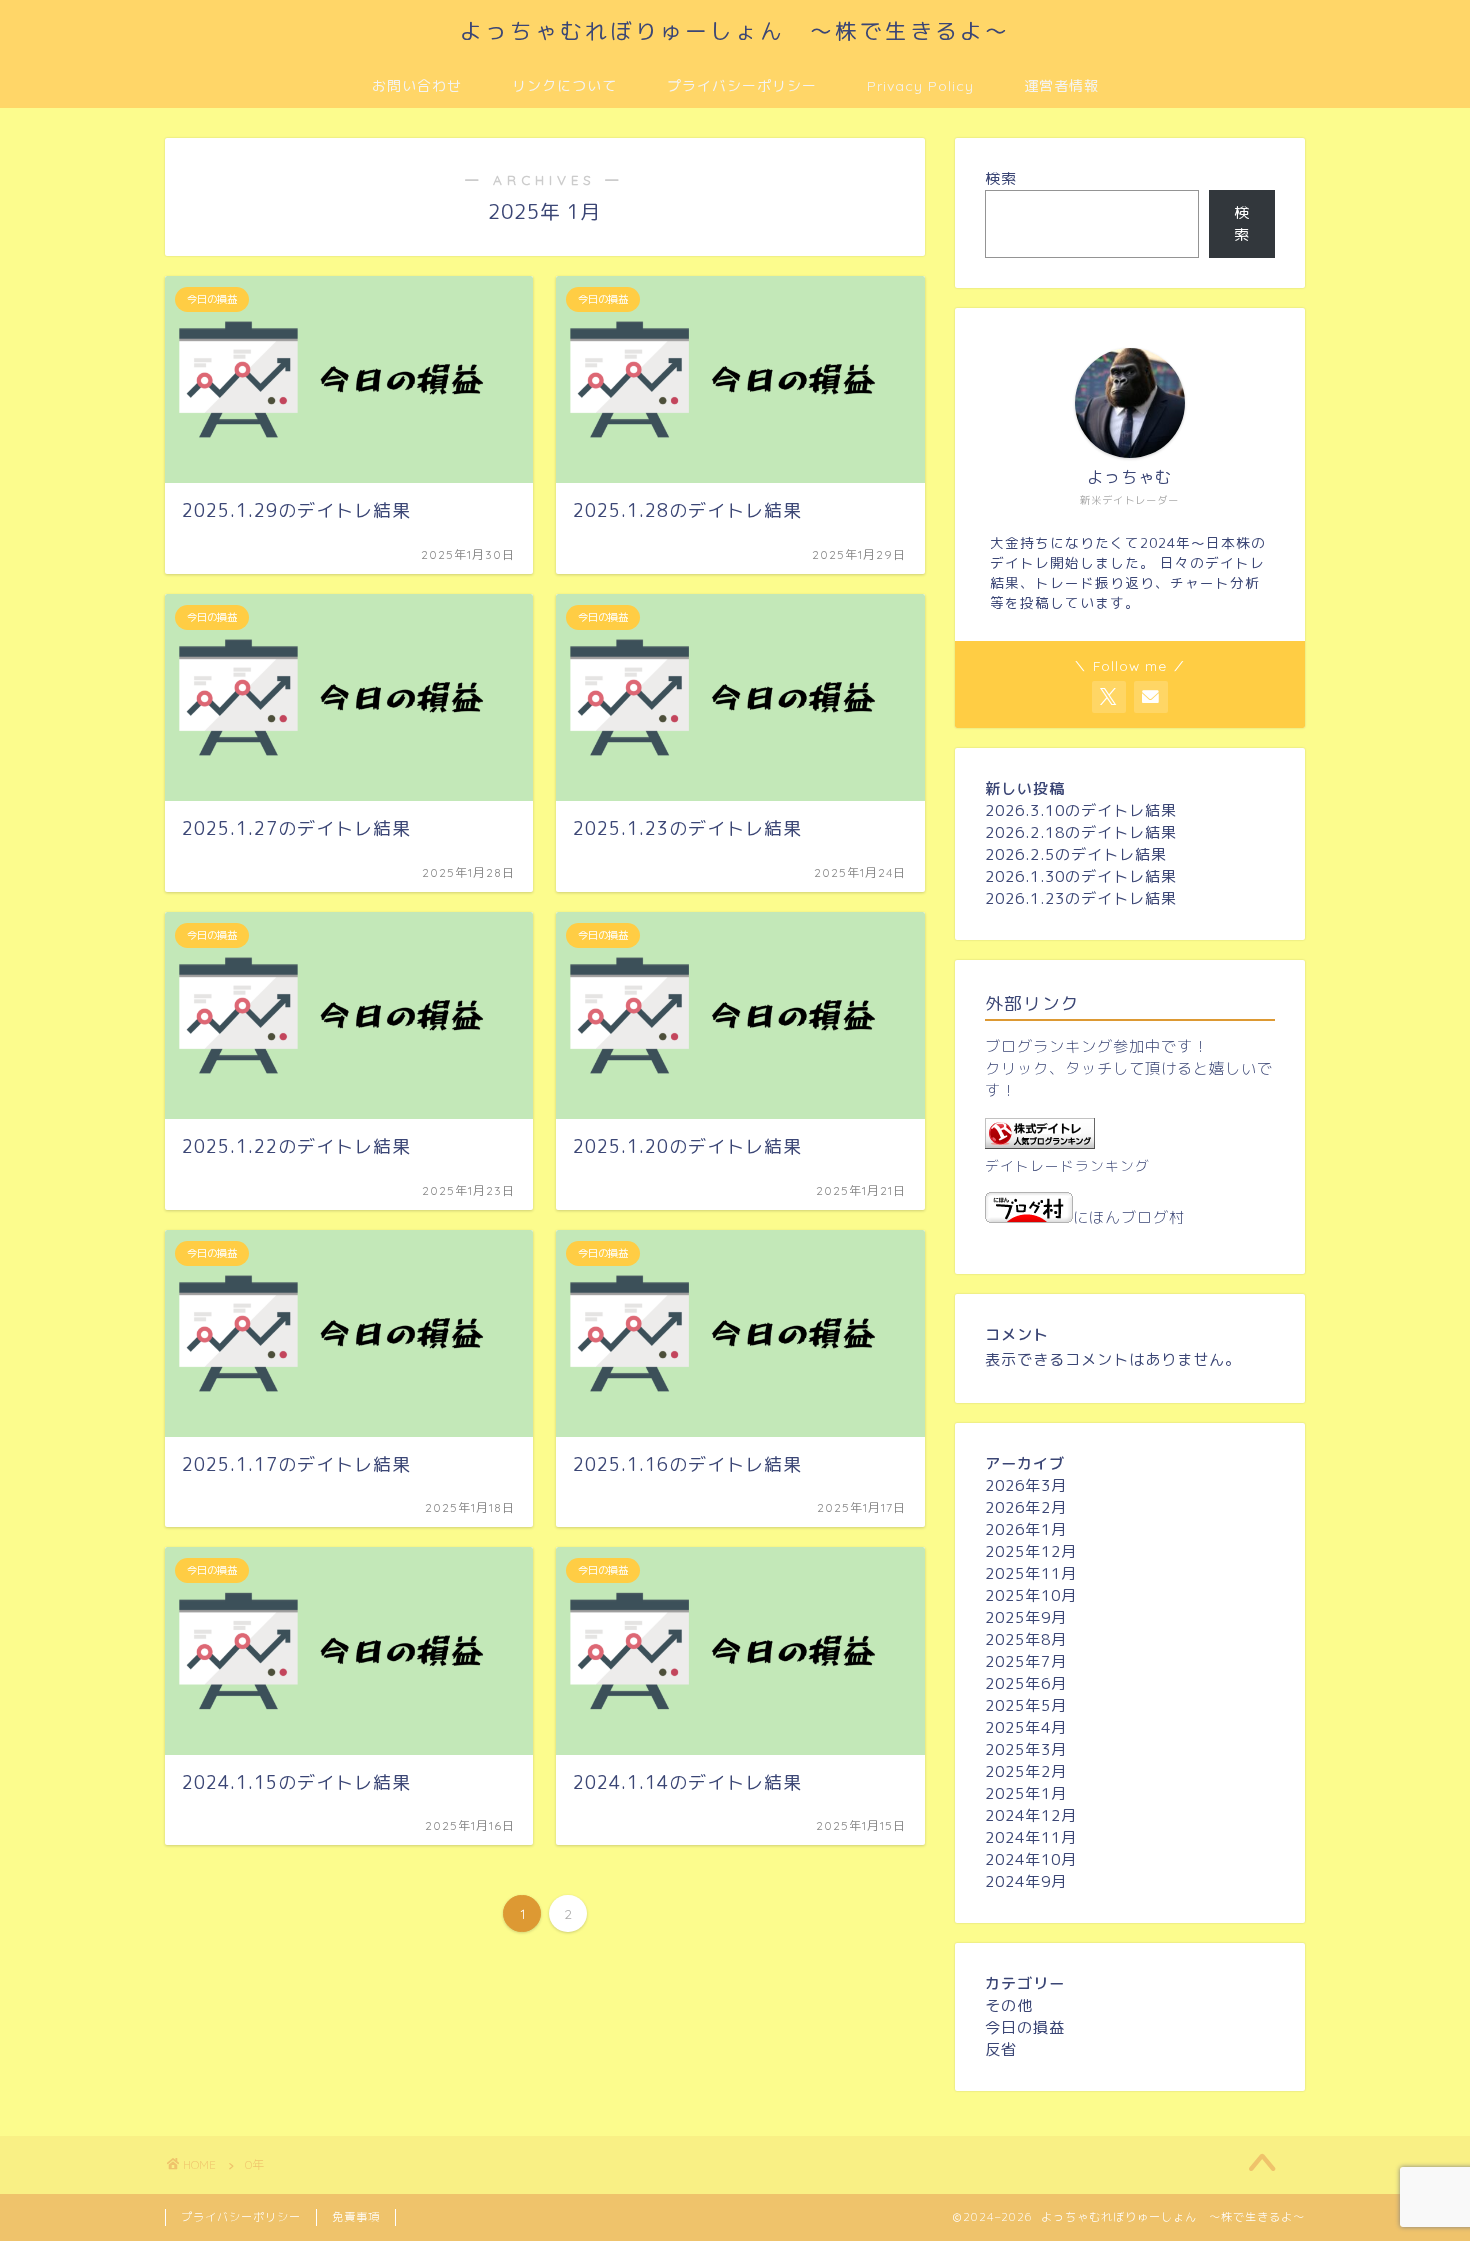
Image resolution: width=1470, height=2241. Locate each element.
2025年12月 (1031, 1551)
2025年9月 (1026, 1617)
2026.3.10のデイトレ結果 (1081, 810)
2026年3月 (1026, 1485)
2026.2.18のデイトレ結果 (1081, 832)
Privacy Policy (920, 86)
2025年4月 (1026, 1727)
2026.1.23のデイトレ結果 (1081, 898)
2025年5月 (1026, 1705)
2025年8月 (1026, 1639)
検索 (1001, 178)
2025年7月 (1026, 1661)
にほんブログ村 (1129, 1217)
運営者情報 (1061, 86)
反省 (1001, 2049)
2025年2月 (1026, 1771)
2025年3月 (1026, 1749)
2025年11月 (1031, 1573)
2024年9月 (1026, 1881)
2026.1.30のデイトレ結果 (1081, 876)
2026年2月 (1026, 1507)
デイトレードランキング (1067, 1165)
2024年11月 (1031, 1837)
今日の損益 (1025, 2027)
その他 (1009, 2005)
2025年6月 (1026, 1683)
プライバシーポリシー (742, 86)
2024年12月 (1031, 1815)
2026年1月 (1026, 1529)
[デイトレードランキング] (1040, 1143)
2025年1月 (1026, 1793)
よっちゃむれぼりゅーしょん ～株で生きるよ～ (735, 30)
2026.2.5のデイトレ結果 (1076, 854)
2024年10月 (1031, 1859)
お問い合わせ (417, 86)
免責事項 (356, 2217)
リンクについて (564, 86)
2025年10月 (1031, 1595)
